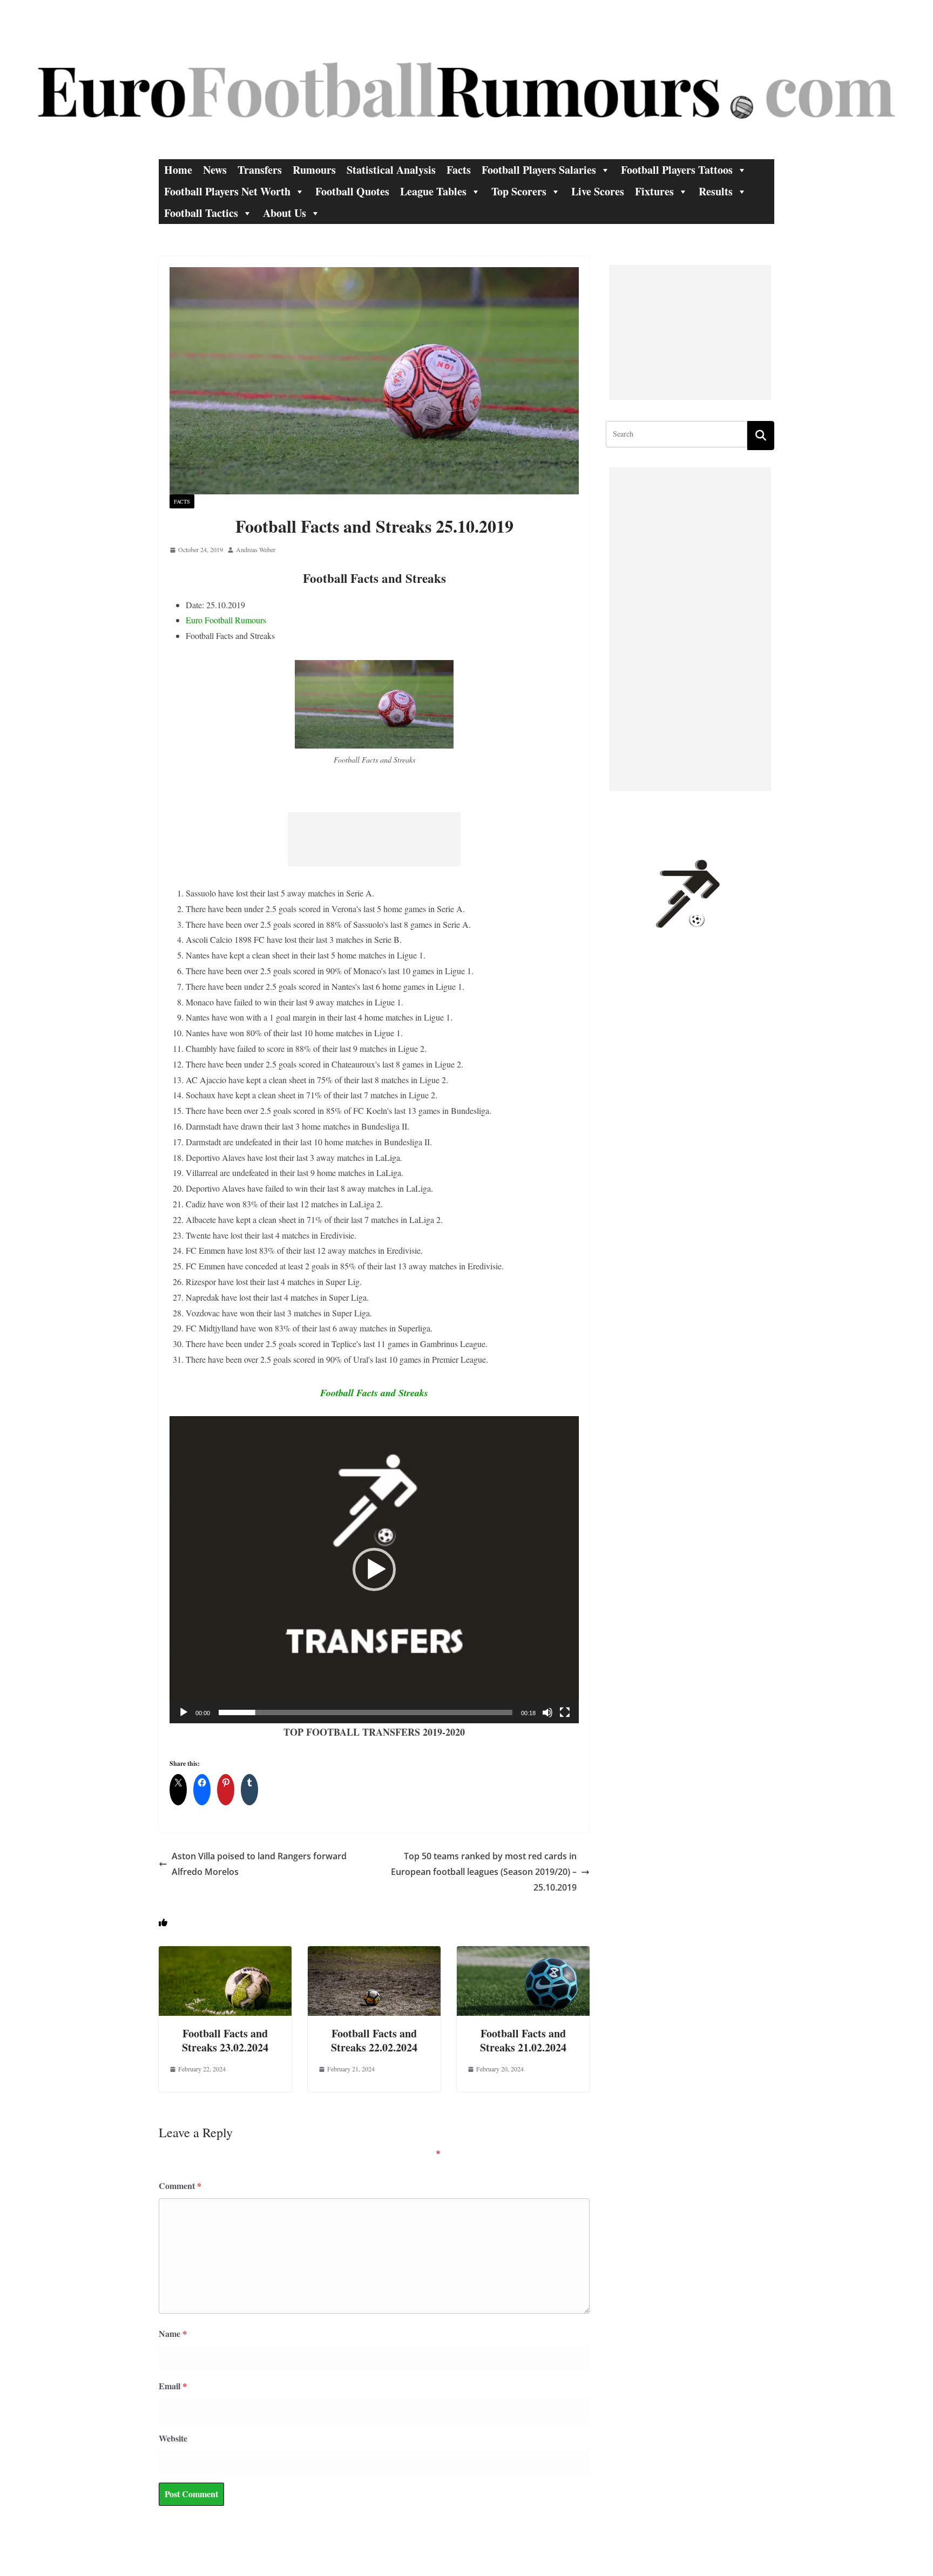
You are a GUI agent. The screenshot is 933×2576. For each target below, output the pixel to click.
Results (716, 191)
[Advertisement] (374, 839)
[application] (374, 1570)
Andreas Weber (256, 549)
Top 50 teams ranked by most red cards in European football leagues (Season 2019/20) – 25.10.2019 (484, 1872)
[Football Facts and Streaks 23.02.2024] (225, 1953)
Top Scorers (519, 191)
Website (173, 2438)
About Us (285, 213)
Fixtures (654, 191)
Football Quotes (352, 191)
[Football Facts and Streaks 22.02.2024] (374, 1953)
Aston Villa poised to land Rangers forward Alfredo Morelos (259, 1864)
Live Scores (598, 191)
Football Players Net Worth (227, 191)
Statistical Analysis (391, 170)
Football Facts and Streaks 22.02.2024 (374, 2040)
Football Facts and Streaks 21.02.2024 (523, 2040)
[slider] (366, 1712)
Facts (459, 170)
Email (173, 2386)
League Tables (433, 191)
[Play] (184, 1712)
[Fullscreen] (565, 1712)
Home (178, 170)
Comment (180, 2186)
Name (173, 2333)
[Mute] (547, 1712)
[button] (374, 1569)
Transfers (260, 170)
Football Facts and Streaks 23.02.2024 (225, 2040)
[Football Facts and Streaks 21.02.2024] (523, 1953)
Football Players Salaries (539, 170)
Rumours (314, 170)
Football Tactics (201, 213)
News (215, 170)
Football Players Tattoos (677, 170)
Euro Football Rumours (226, 620)
